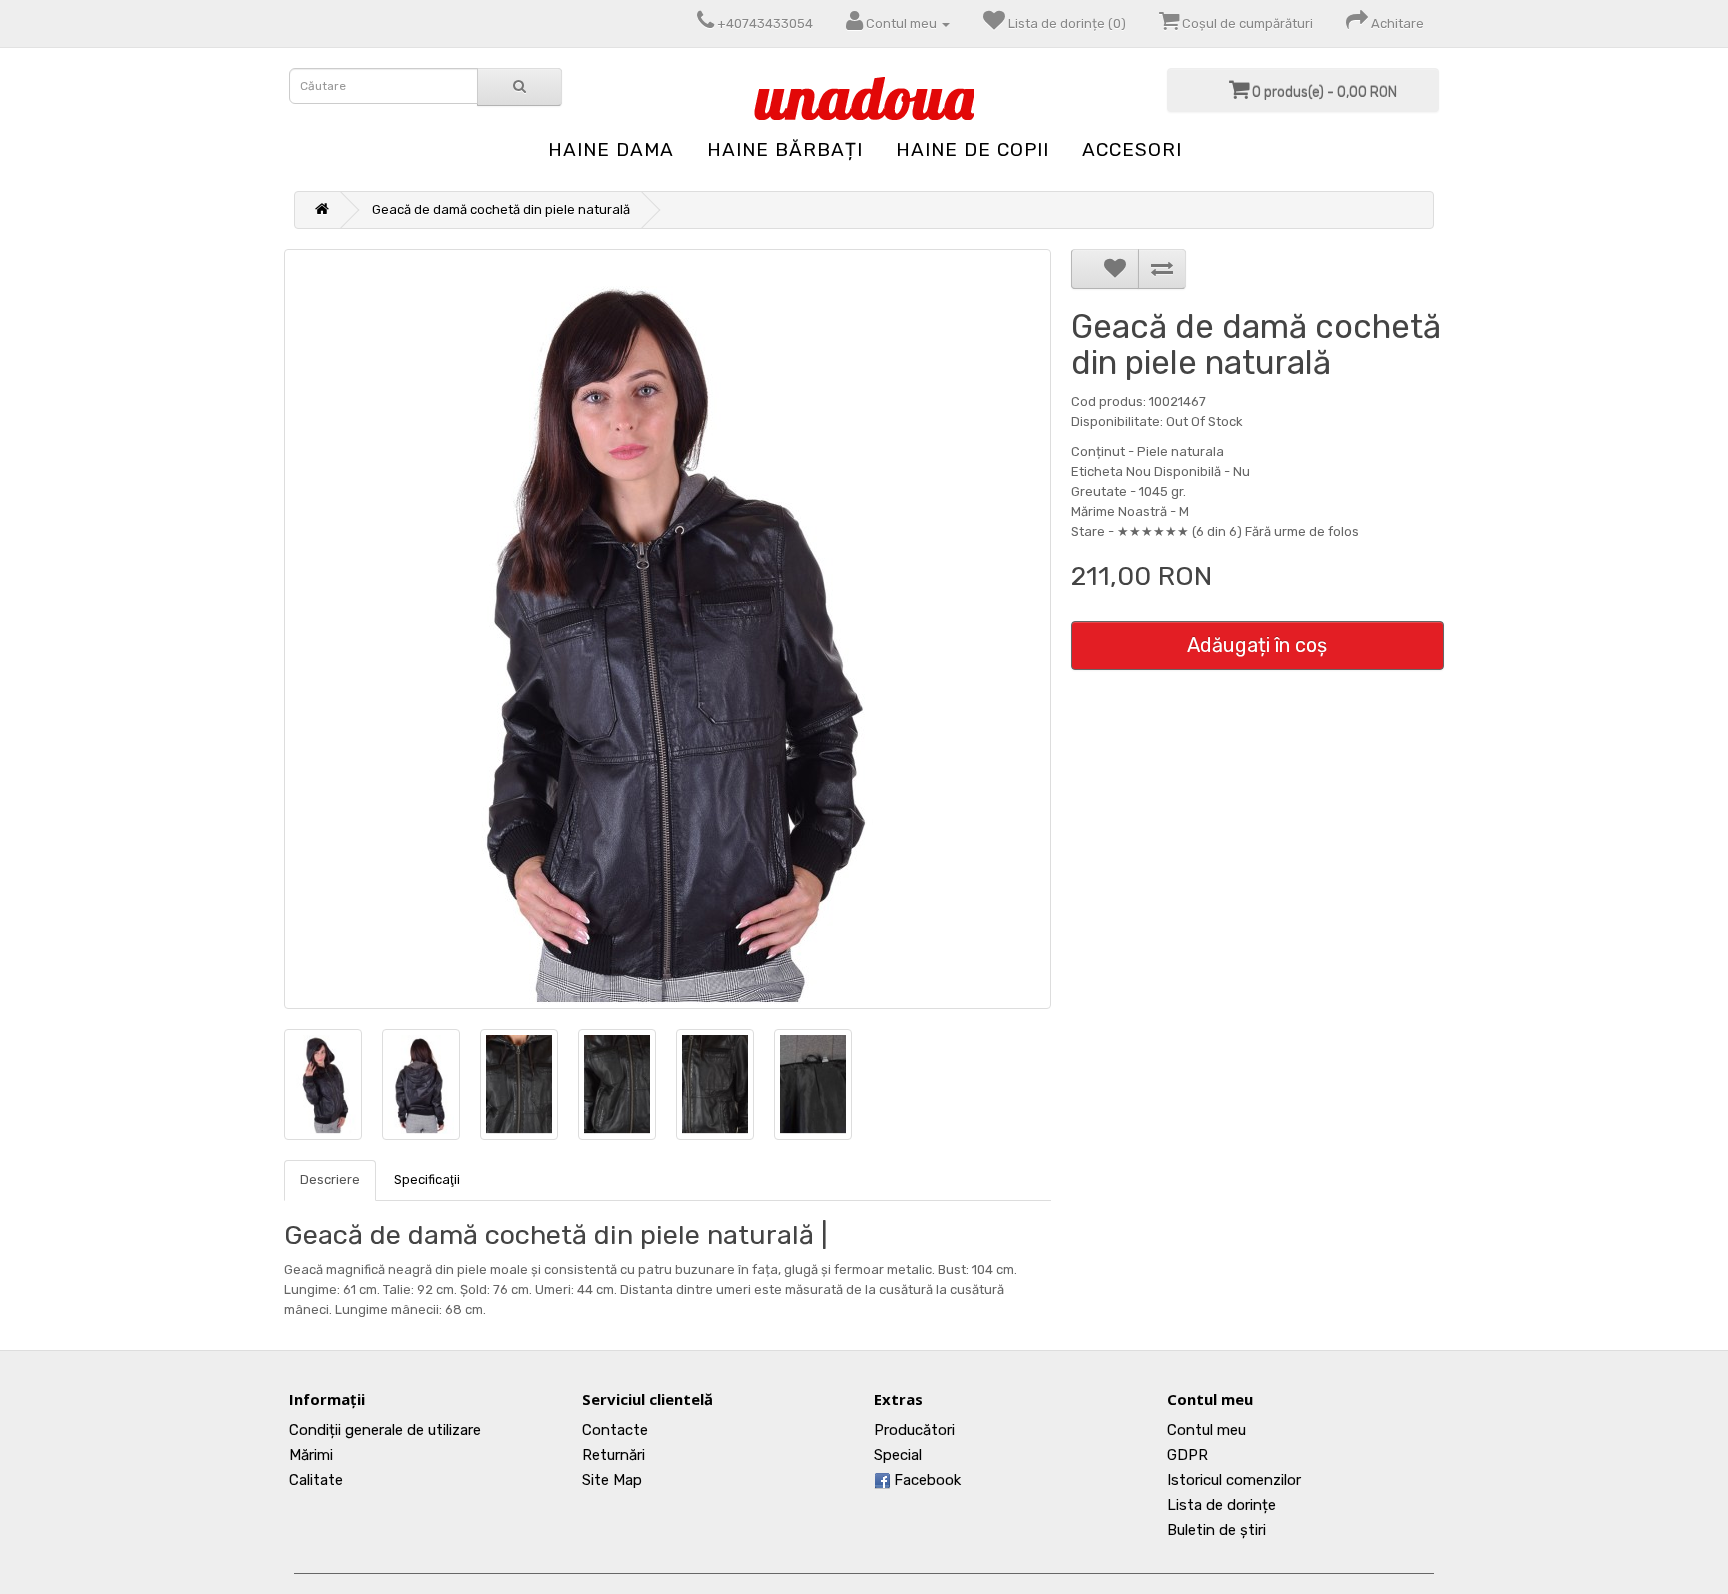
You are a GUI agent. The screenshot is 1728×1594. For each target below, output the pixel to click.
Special (898, 1455)
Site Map (612, 1480)
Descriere (330, 1179)
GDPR (1187, 1455)
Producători (914, 1430)
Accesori (1132, 149)
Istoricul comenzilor (1234, 1480)
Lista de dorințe (1221, 1505)
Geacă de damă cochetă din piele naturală (501, 209)
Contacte (615, 1430)
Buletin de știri (1216, 1530)
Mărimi (311, 1455)
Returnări (613, 1455)
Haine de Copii (972, 149)
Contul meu (1206, 1430)
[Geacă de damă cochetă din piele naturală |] (667, 629)
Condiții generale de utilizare (385, 1430)
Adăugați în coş (1257, 645)
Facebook (925, 1480)
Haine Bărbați (785, 149)
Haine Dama (611, 149)
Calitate (316, 1480)
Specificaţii (427, 1179)
